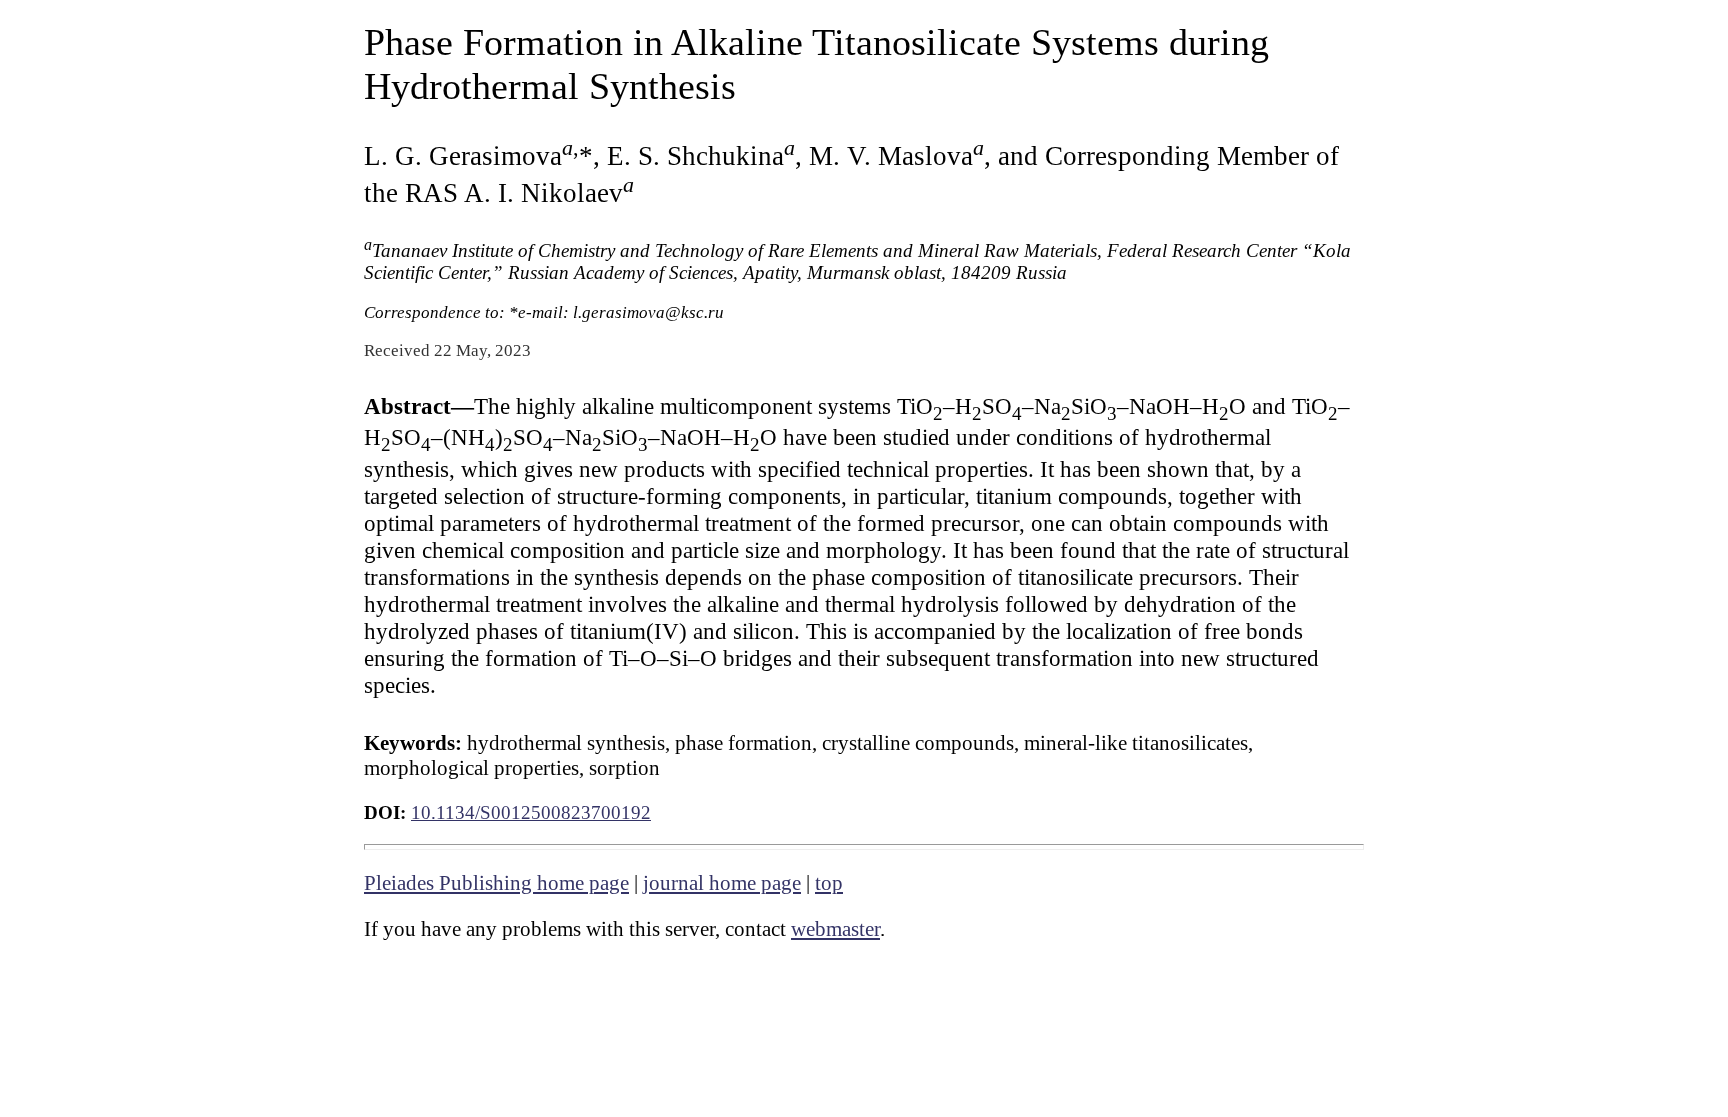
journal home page (722, 883)
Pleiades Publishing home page (496, 883)
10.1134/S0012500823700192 (531, 812)
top (829, 883)
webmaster (835, 929)
